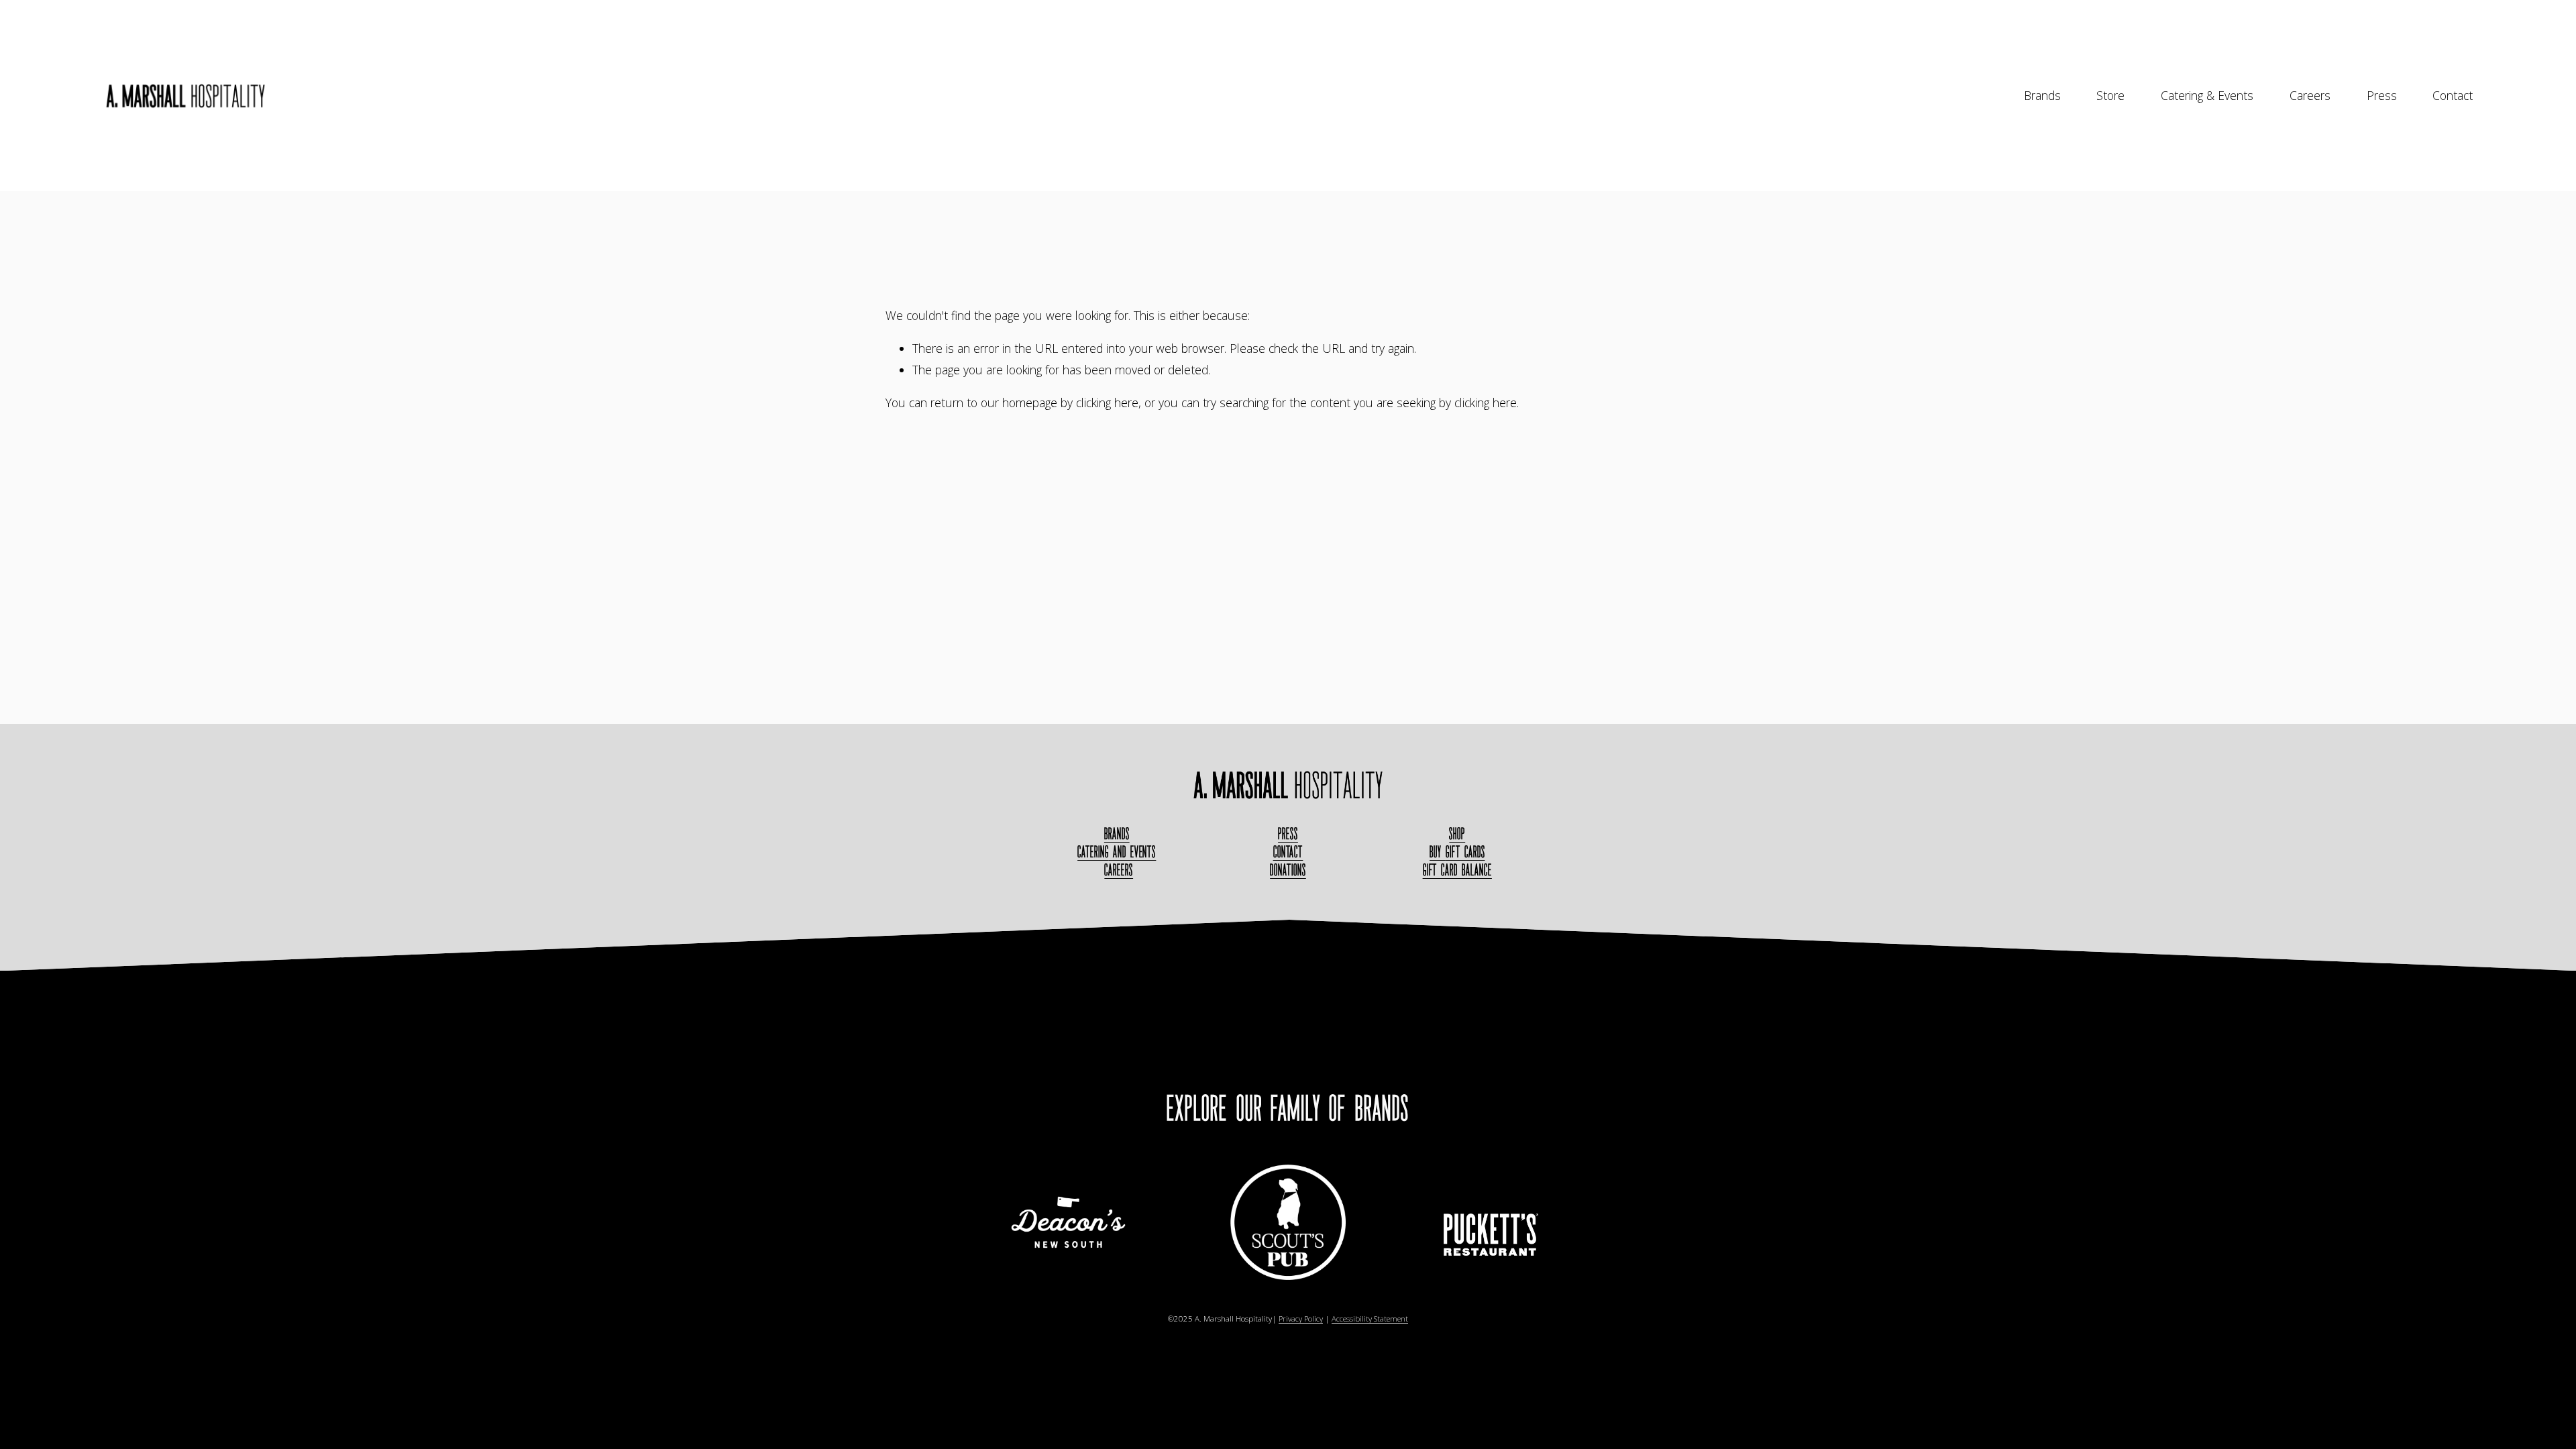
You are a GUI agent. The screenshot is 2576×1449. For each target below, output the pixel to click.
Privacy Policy (1301, 1319)
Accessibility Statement (1370, 1319)
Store (2110, 95)
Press (2382, 95)
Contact (2453, 95)
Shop (1457, 834)
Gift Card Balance (1457, 870)
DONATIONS (1288, 870)
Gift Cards (1457, 852)
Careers (2310, 95)
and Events (1117, 852)
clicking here (1107, 402)
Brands (2042, 95)
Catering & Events (2207, 95)
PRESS (1288, 834)
